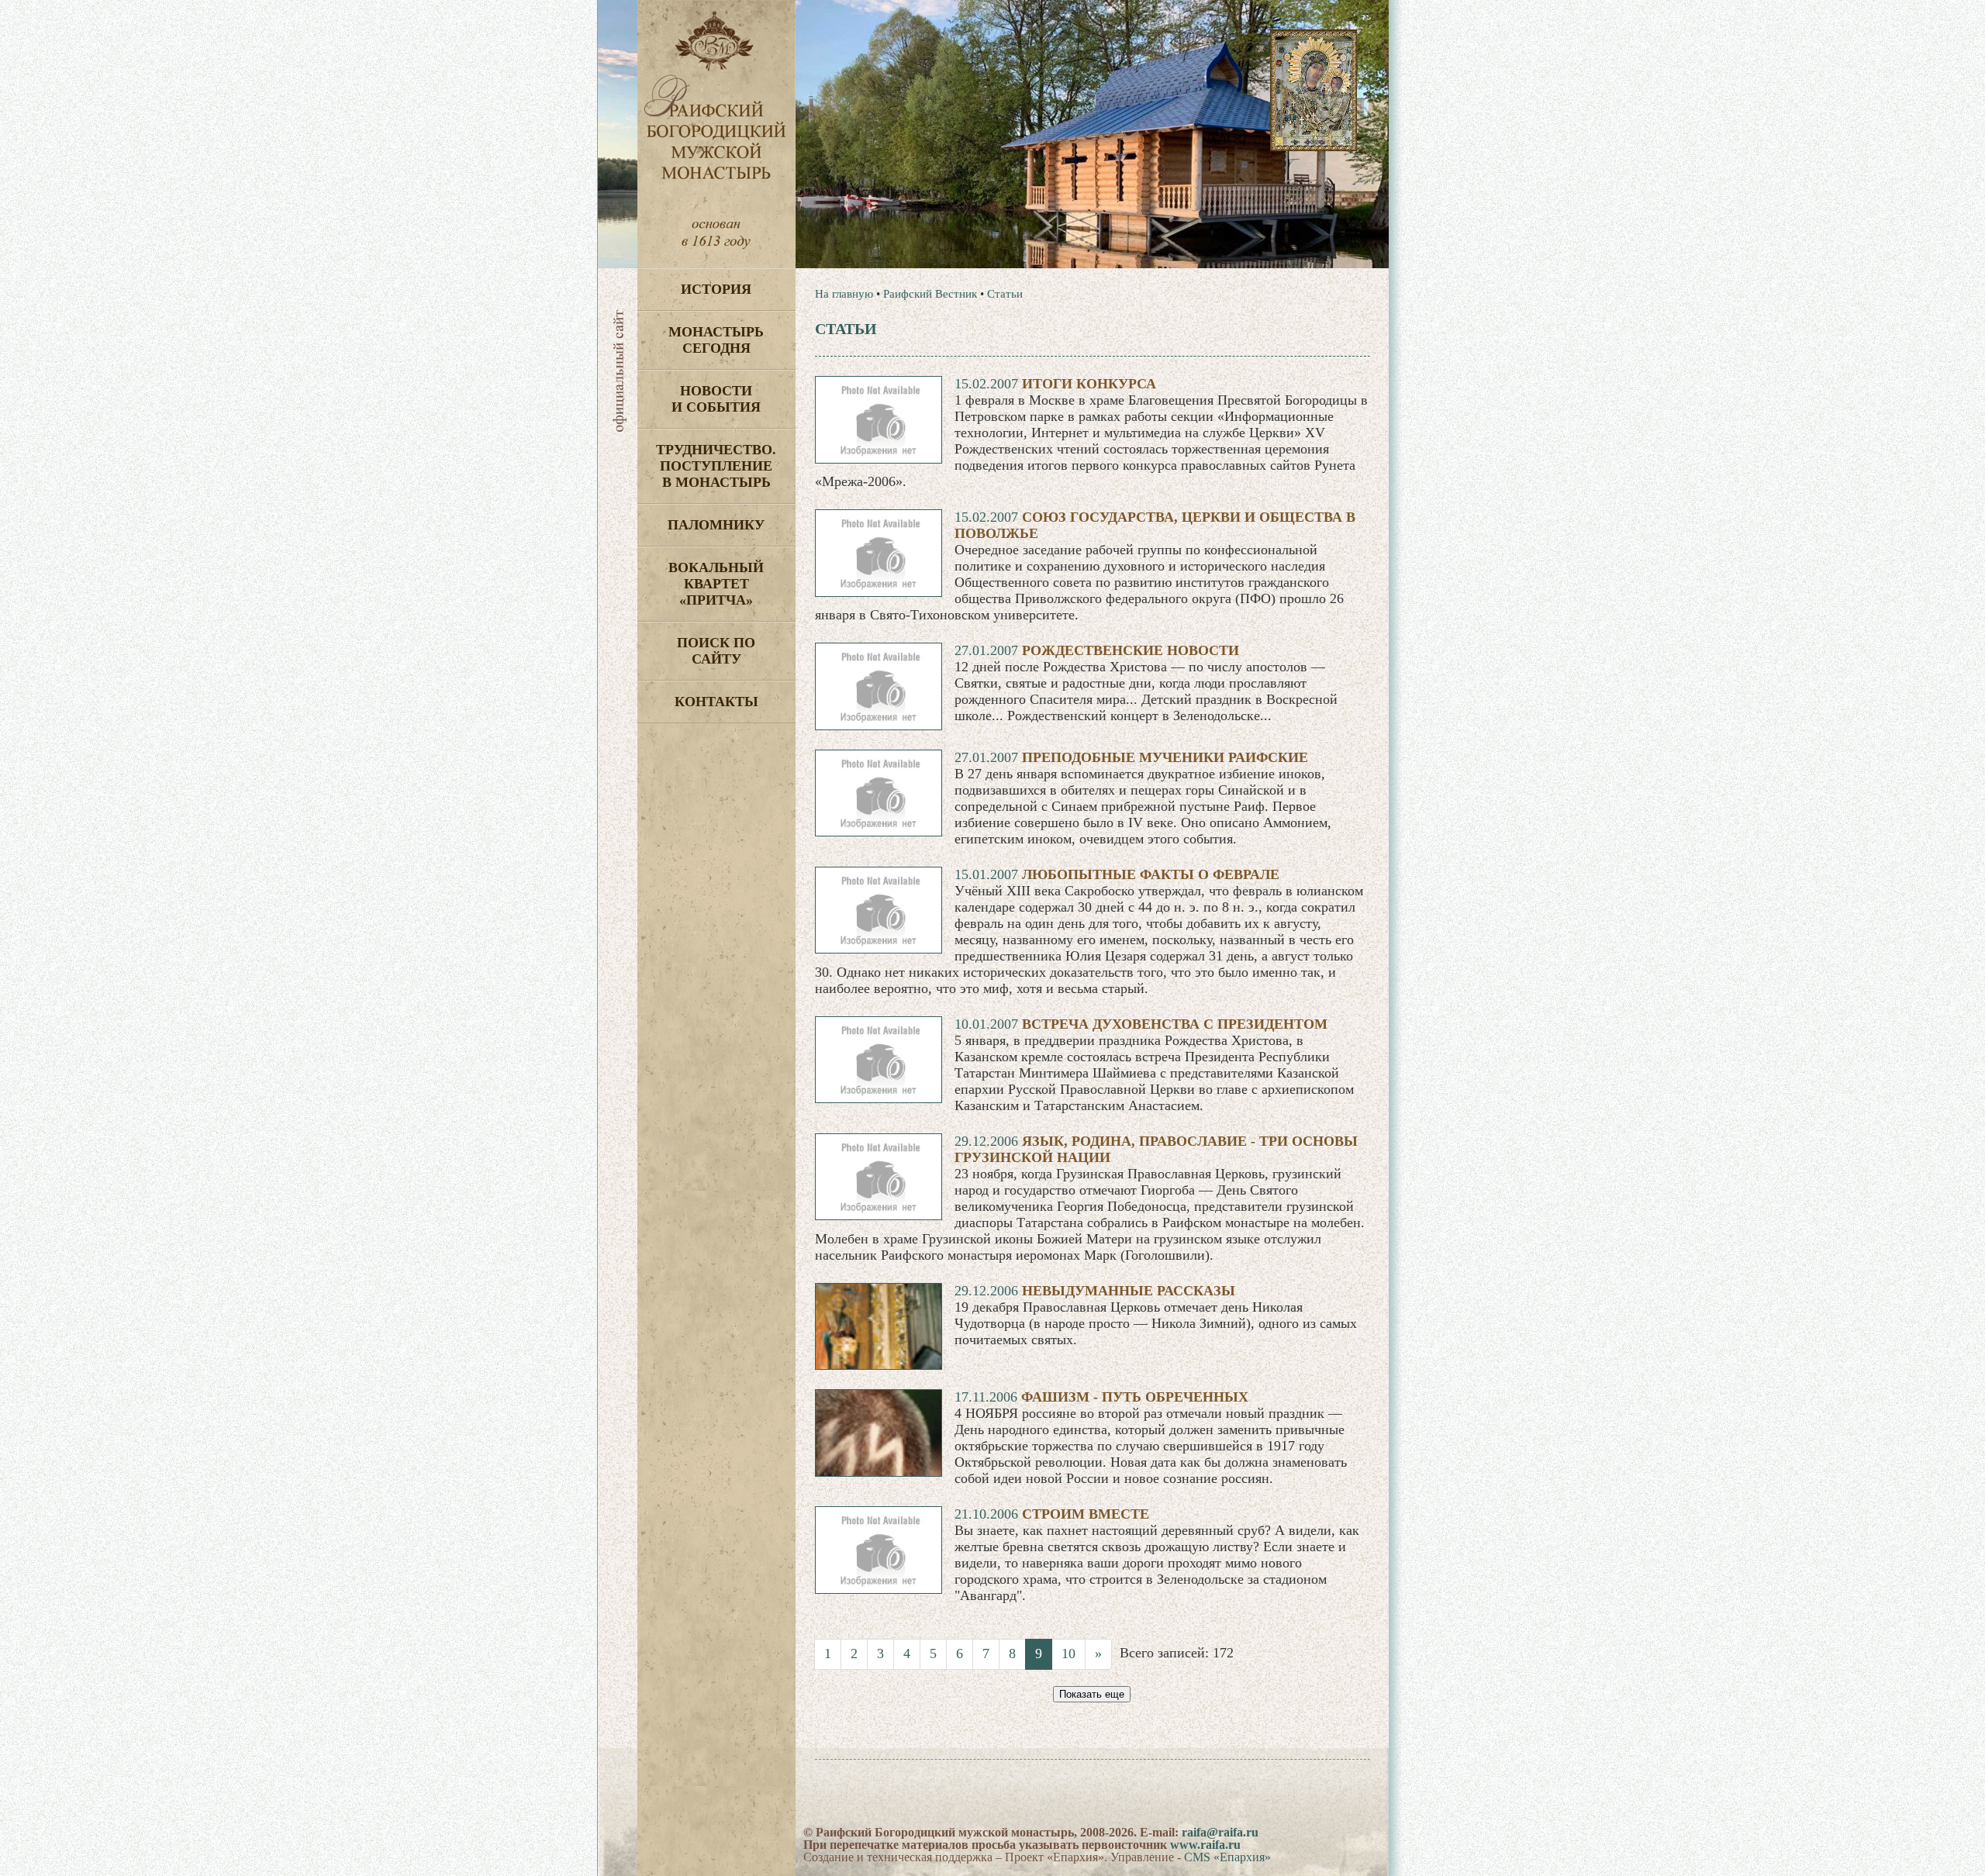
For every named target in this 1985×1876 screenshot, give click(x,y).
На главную (844, 294)
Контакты (716, 702)
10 (1068, 1654)
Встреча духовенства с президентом (1175, 1024)
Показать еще (1092, 1694)
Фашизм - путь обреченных (1135, 1397)
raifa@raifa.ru (1220, 1832)
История (716, 289)
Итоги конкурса (1089, 384)
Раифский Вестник (930, 294)
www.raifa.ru (1205, 1845)
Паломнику (716, 525)
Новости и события (716, 399)
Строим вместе (1086, 1514)
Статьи (1005, 294)
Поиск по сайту (716, 651)
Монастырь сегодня (716, 340)
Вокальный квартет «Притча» (716, 584)
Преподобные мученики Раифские (1165, 757)
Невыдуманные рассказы (1129, 1291)
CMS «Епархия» (1227, 1857)
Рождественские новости (1131, 650)
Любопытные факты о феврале (1151, 874)
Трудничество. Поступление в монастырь (716, 466)
